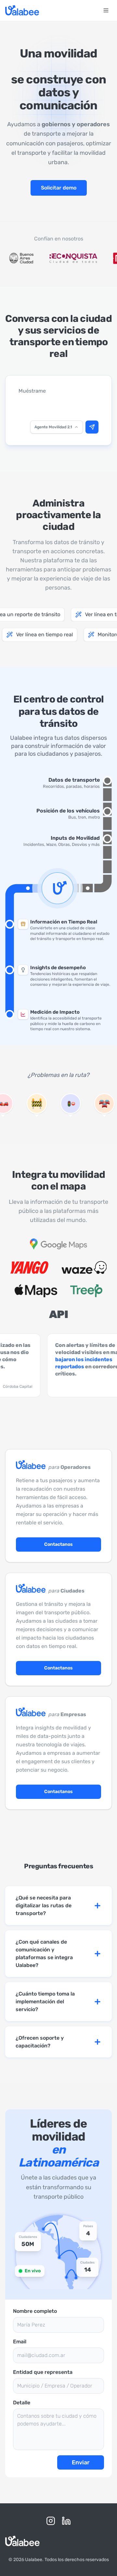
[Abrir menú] (106, 10)
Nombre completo (35, 2311)
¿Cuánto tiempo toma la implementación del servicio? (45, 2002)
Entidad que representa (43, 2372)
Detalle (22, 2403)
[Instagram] (51, 2521)
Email (20, 2342)
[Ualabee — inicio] (22, 10)
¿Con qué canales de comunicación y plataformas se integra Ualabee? (44, 1953)
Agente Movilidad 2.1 (53, 427)
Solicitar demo (59, 188)
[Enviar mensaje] (92, 427)
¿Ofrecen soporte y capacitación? (40, 2042)
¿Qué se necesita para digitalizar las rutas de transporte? (44, 1905)
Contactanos (58, 1544)
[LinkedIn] (66, 2521)
